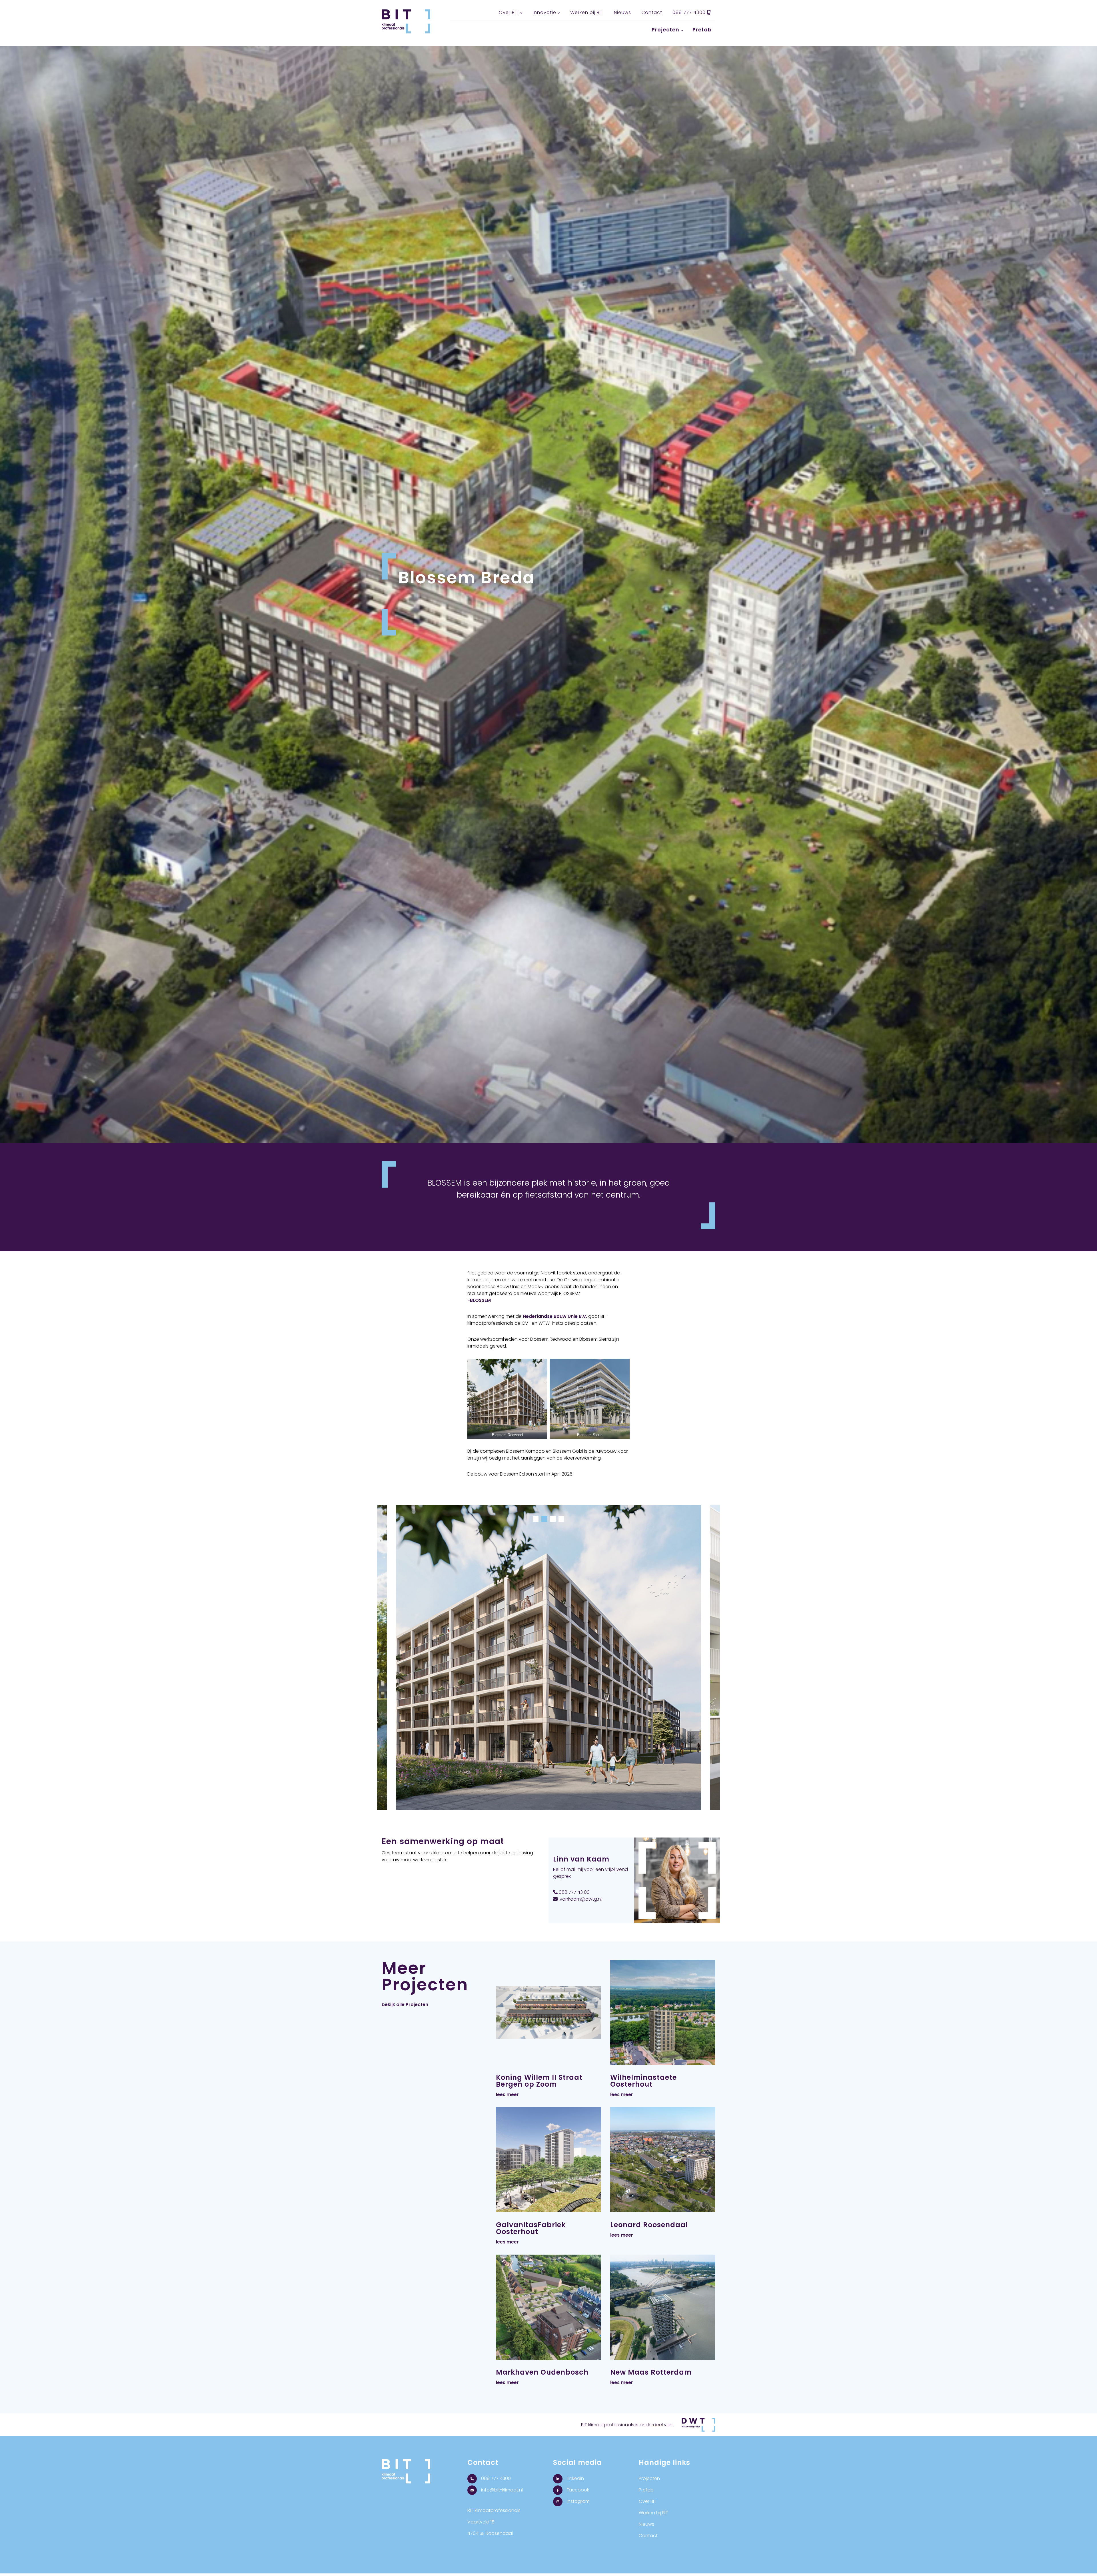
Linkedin (575, 2478)
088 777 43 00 (574, 1892)
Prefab (702, 30)
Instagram (578, 2501)
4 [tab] (561, 1519)
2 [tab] (544, 1519)
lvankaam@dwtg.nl (580, 1899)
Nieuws (622, 12)
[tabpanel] (548, 1662)
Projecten (665, 30)
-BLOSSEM (479, 1300)
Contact (652, 12)
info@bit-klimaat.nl (501, 2490)
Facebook (577, 2490)
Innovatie (545, 12)
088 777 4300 (690, 12)
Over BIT (509, 12)
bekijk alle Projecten (405, 2004)
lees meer (507, 2094)
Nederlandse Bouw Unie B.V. (555, 1316)
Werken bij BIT (587, 12)
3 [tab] (553, 1519)
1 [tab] (536, 1519)
